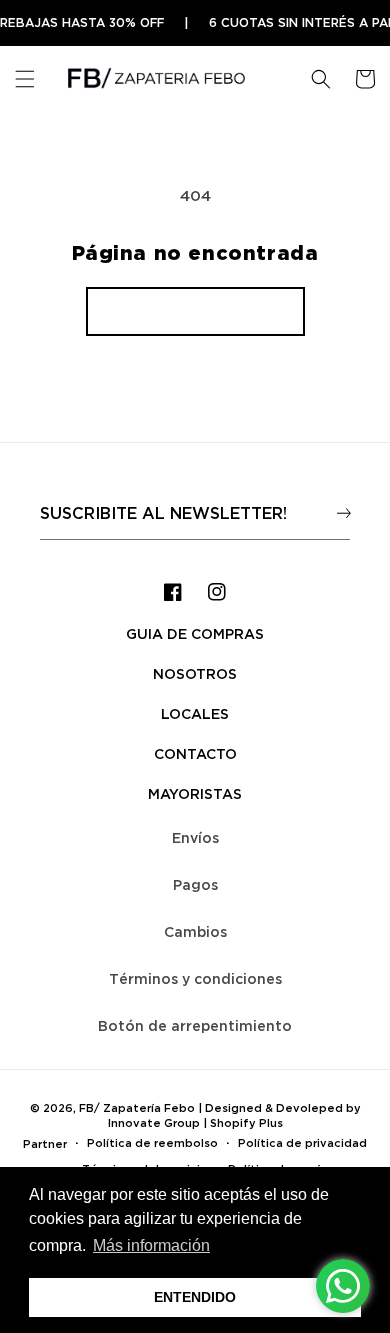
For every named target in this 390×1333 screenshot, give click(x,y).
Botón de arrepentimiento (195, 1025)
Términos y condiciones (195, 978)
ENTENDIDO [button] (195, 1297)
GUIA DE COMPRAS (195, 633)
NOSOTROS (195, 673)
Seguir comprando (195, 311)
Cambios (195, 931)
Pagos (195, 884)
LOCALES (195, 713)
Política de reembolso (152, 1143)
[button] (25, 79)
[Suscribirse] (343, 512)
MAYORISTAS (195, 793)
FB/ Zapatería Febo (137, 1108)
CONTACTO (195, 753)
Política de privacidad (302, 1143)
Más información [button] (151, 1245)
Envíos (195, 837)
